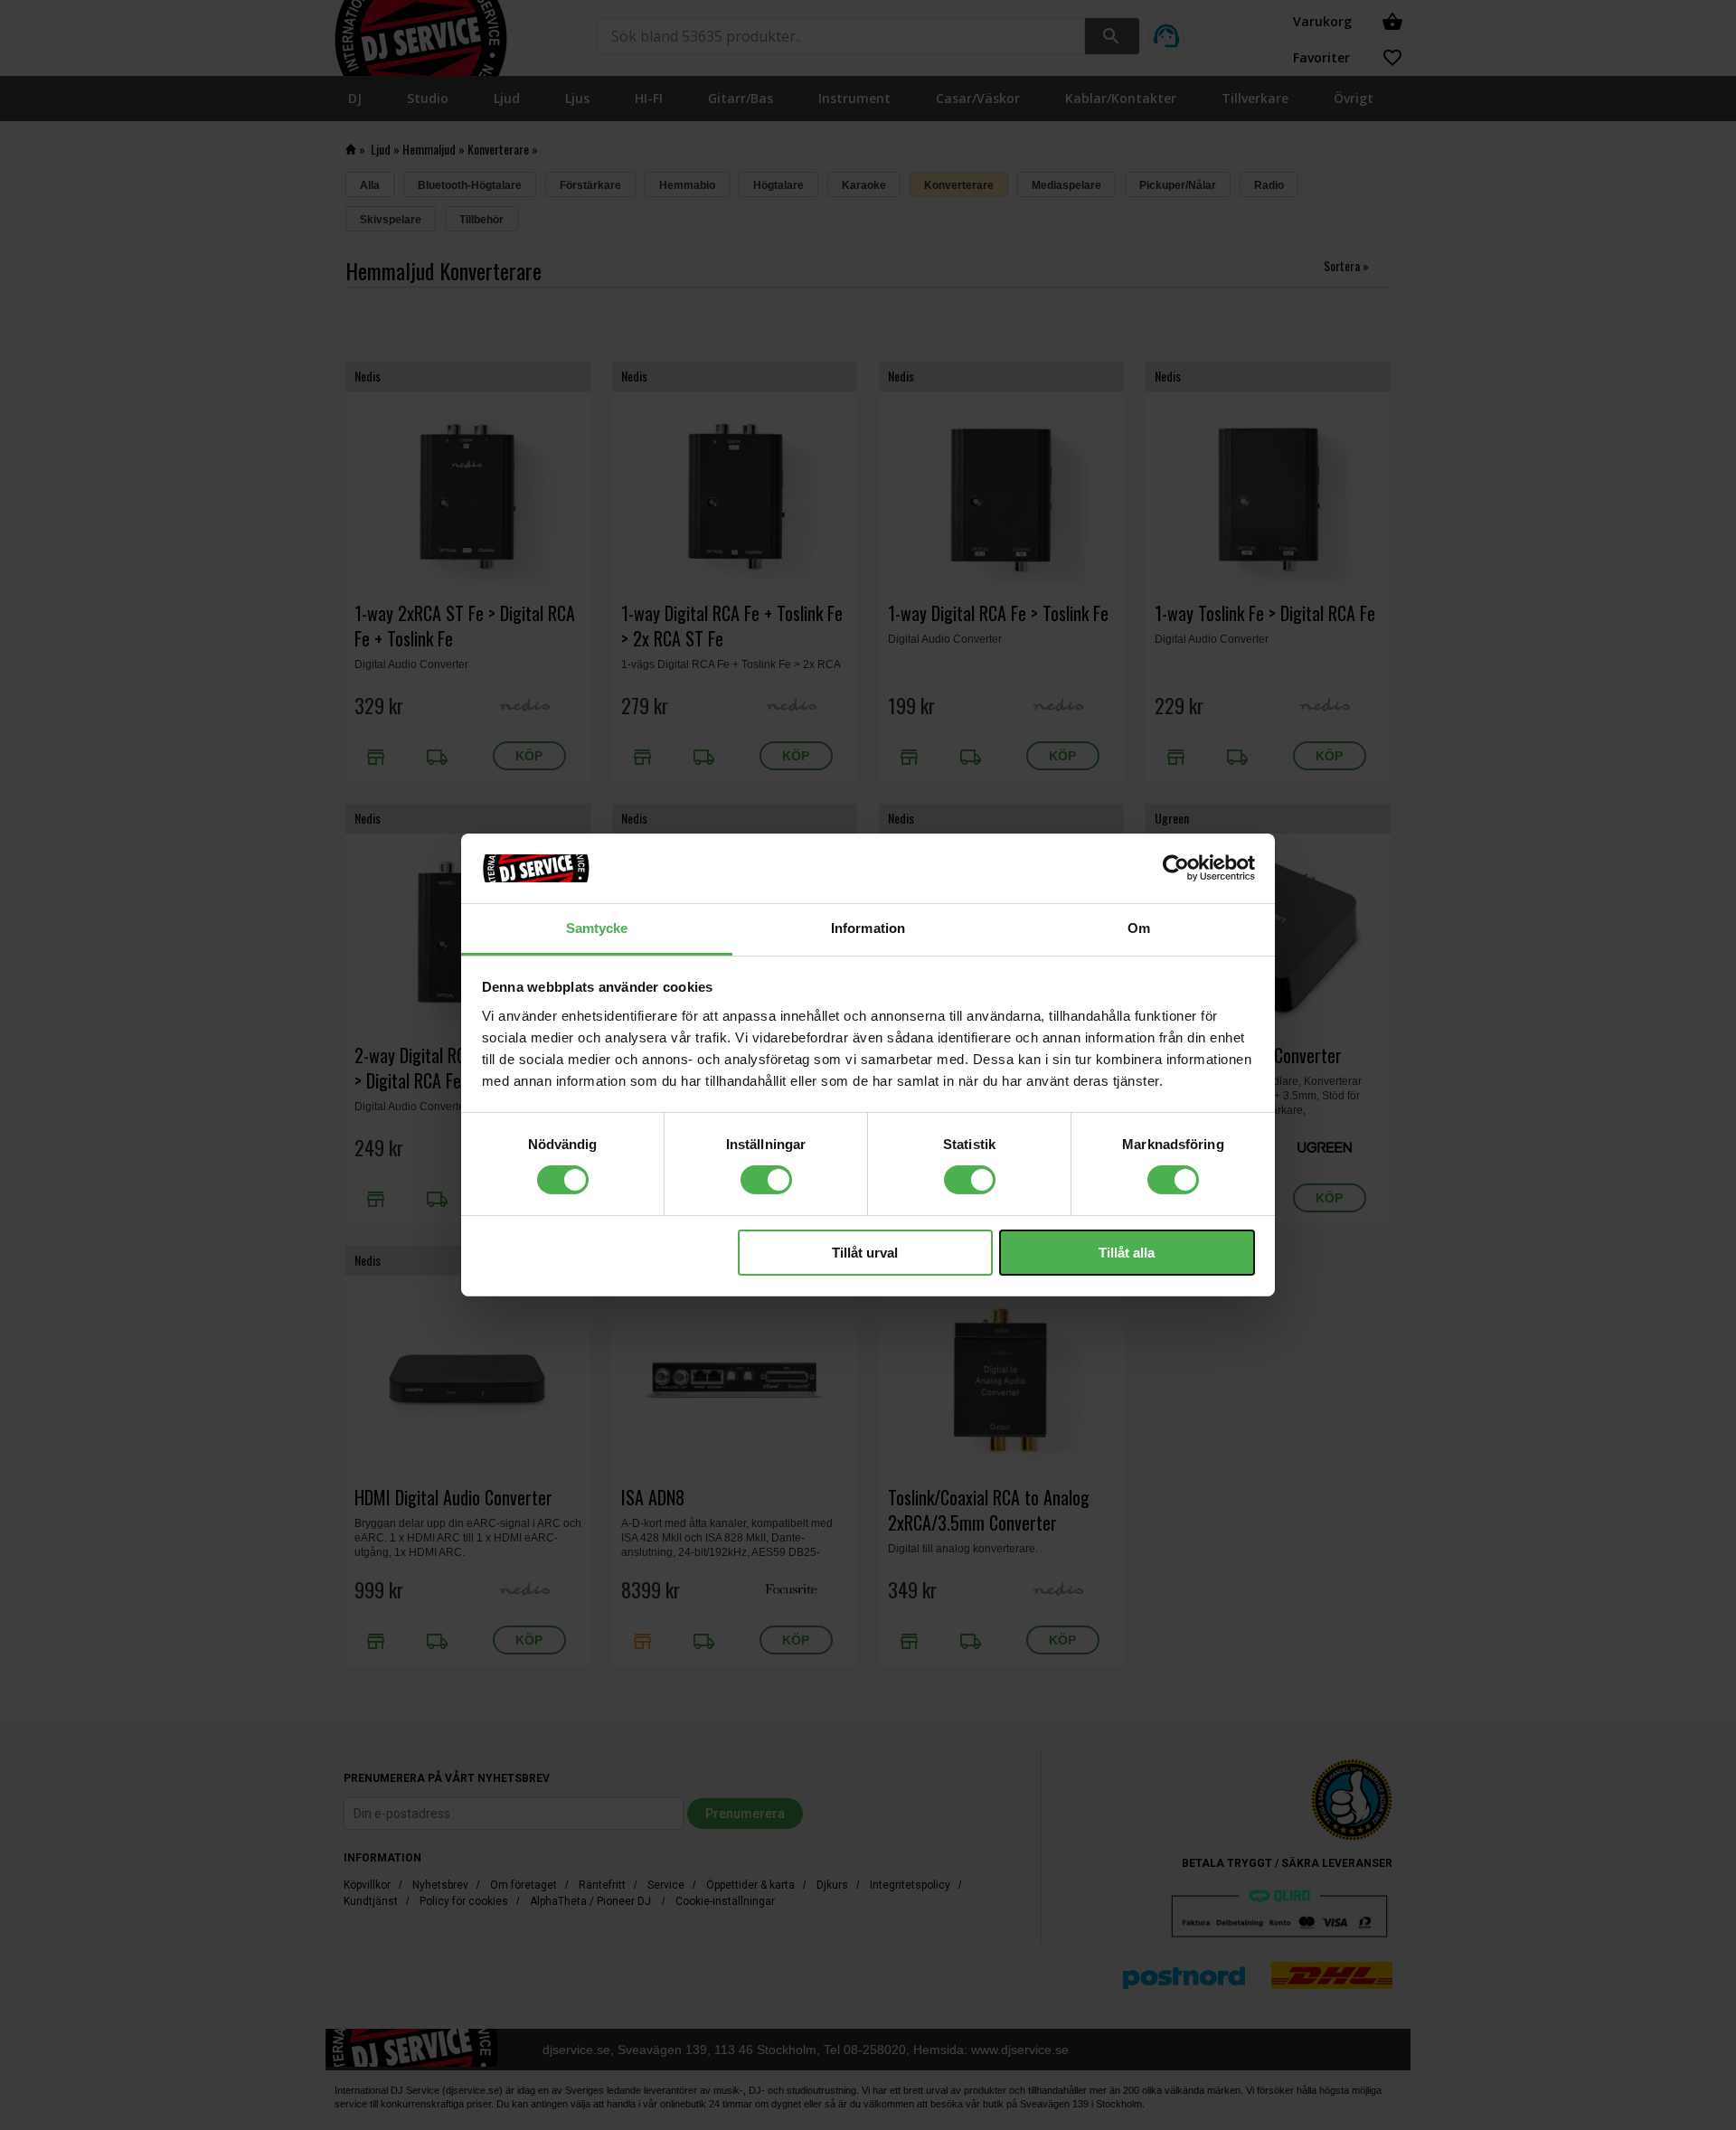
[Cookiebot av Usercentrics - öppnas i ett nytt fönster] (1176, 868)
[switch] (766, 1180)
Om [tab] (1139, 928)
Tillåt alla (1127, 1253)
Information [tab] (868, 928)
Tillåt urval (865, 1253)
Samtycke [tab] (597, 928)
